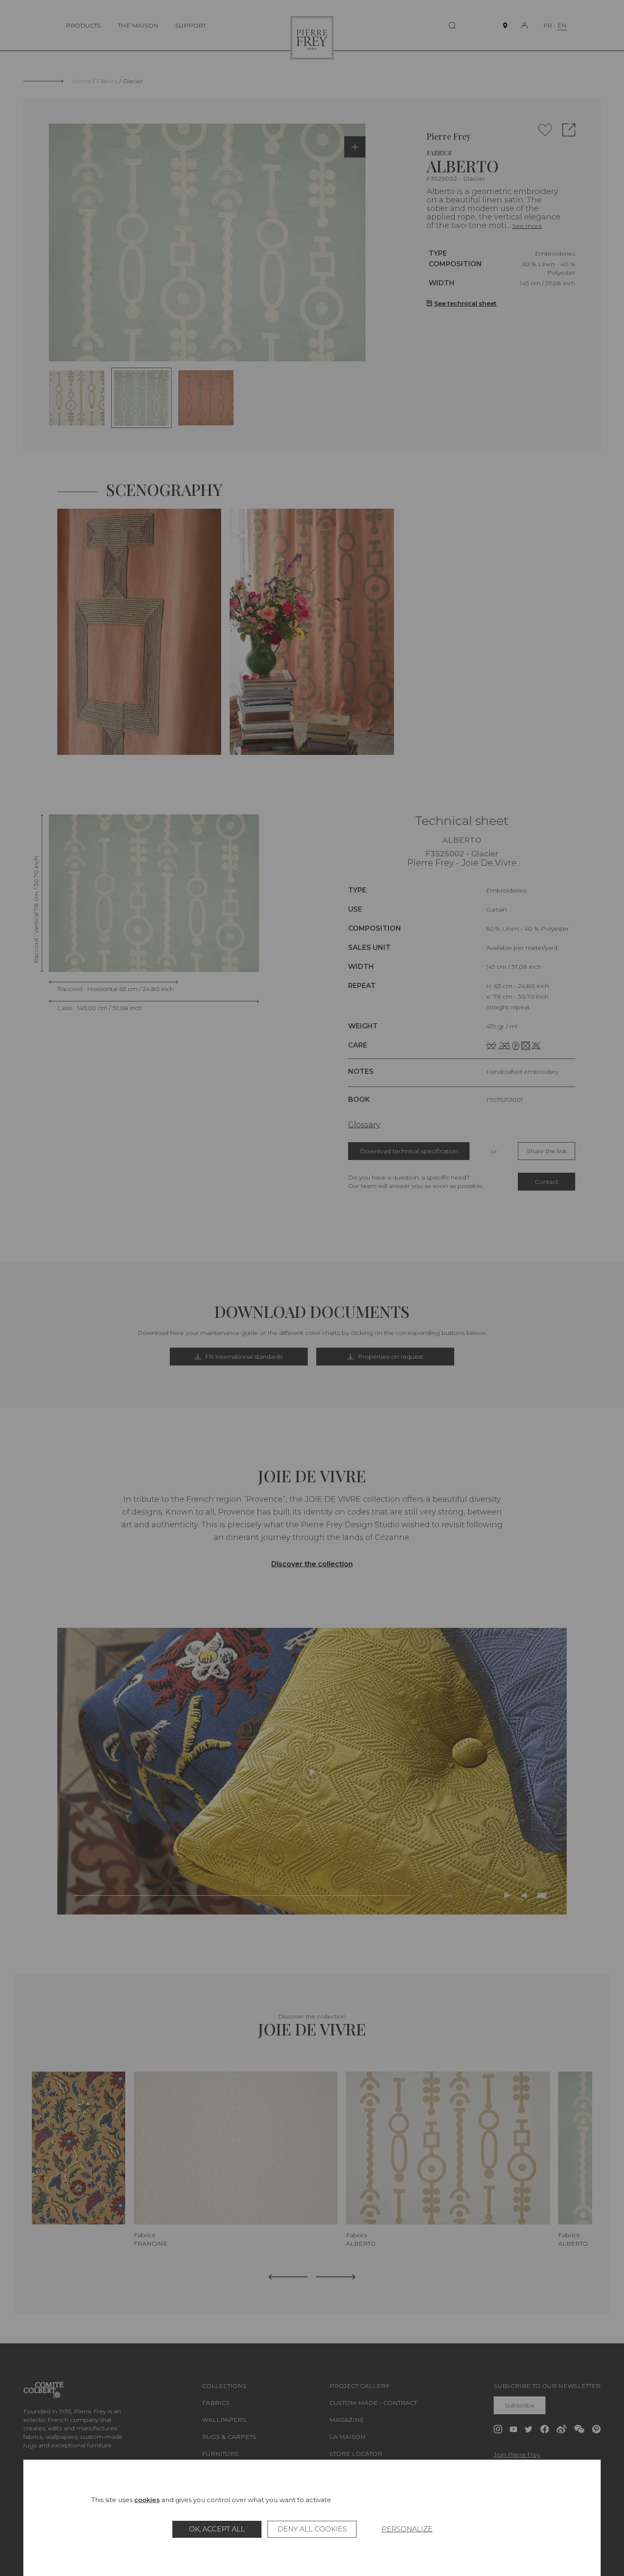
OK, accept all (217, 2529)
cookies (147, 2500)
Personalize (407, 2529)
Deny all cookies (312, 2529)
